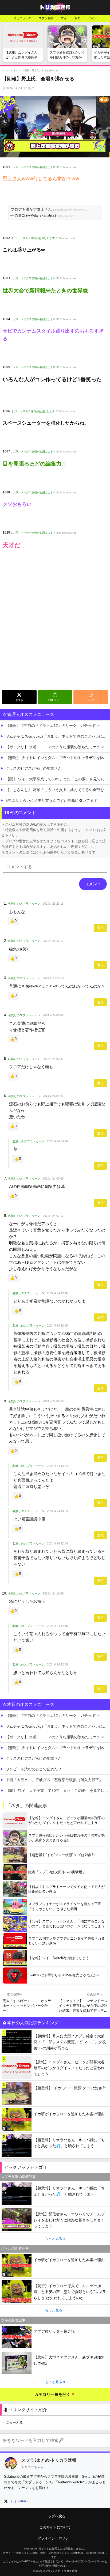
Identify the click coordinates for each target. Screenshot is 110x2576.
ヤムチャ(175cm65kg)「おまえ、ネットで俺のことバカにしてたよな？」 (58, 736)
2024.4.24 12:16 (57, 1293)
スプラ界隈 (46, 18)
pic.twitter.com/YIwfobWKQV (70, 210)
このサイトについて (55, 2527)
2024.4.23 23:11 (53, 904)
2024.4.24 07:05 (53, 1179)
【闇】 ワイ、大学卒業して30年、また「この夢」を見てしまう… (58, 779)
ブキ (64, 18)
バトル (92, 18)
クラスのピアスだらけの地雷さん (34, 768)
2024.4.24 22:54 (57, 1543)
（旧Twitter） (19, 2501)
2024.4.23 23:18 (53, 978)
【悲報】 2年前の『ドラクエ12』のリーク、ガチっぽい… (54, 726)
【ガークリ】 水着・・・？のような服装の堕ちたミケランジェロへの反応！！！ (58, 747)
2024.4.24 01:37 (53, 1096)
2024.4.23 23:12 (53, 941)
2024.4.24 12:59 (57, 1325)
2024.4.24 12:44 (57, 1466)
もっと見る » (55, 2239)
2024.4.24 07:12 (53, 1216)
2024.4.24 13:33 (57, 1511)
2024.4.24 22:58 (57, 1664)
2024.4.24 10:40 (53, 1593)
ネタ (77, 18)
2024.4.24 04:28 (57, 1141)
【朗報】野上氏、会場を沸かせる (40, 70)
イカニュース (22, 18)
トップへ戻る (55, 2516)
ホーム (6, 70)
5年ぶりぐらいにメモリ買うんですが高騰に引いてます (52, 800)
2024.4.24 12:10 (57, 1626)
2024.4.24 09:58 (53, 1401)
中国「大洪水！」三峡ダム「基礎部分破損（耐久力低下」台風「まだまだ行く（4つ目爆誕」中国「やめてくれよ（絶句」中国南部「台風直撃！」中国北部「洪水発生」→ (58, 1780)
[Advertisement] (55, 630)
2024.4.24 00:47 (53, 1059)
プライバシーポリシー (55, 2538)
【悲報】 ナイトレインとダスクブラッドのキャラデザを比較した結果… (58, 758)
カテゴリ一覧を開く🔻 (55, 2394)
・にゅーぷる (13, 2422)
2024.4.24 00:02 (53, 1015)
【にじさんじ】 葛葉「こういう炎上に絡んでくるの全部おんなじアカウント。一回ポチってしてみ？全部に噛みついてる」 (58, 790)
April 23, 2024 (66, 216)
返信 (100, 928)
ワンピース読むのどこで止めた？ (34, 1769)
